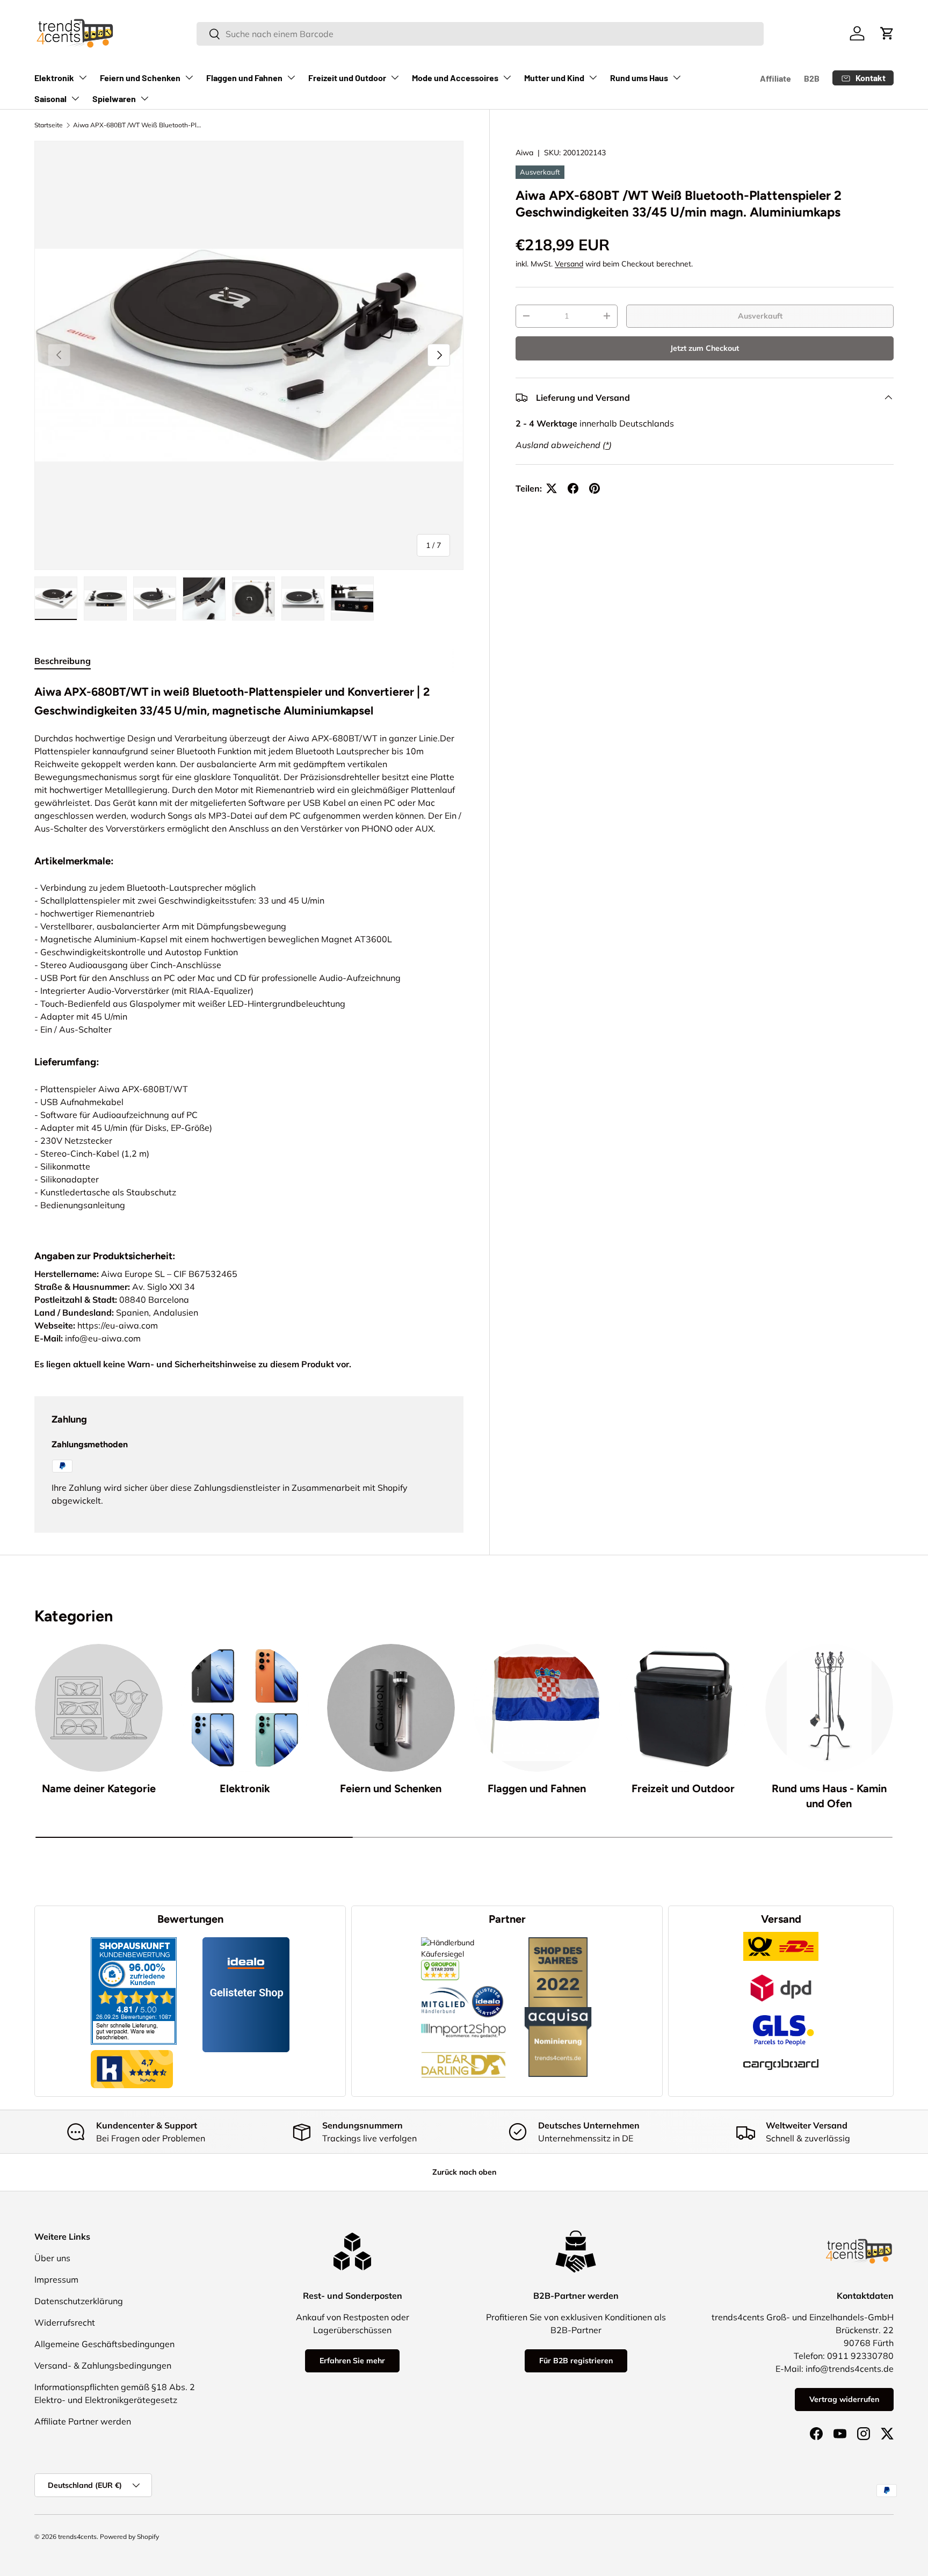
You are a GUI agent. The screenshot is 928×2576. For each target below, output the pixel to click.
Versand (569, 264)
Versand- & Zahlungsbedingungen (103, 2365)
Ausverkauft (760, 316)
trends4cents (77, 2537)
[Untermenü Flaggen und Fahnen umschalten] (291, 77)
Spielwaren (114, 99)
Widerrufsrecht (65, 2322)
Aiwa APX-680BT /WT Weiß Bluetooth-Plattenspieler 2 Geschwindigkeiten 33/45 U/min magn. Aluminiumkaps (137, 125)
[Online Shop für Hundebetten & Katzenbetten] (463, 2044)
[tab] (63, 661)
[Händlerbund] (445, 1986)
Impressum (56, 2279)
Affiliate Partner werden (83, 2421)
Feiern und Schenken (140, 78)
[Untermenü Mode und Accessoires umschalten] (507, 77)
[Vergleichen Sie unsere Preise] (440, 1965)
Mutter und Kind (554, 78)
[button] (887, 33)
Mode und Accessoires (455, 78)
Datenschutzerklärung (79, 2301)
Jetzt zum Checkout (705, 348)
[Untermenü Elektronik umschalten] (83, 77)
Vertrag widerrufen (844, 2399)
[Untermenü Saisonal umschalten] (75, 98)
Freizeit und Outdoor (347, 78)
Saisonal (50, 99)
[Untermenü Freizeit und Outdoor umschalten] (395, 77)
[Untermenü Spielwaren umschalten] (144, 98)
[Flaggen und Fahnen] (537, 1708)
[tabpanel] (249, 953)
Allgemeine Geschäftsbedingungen (104, 2344)
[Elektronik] (245, 1708)
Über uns (52, 2258)
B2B (812, 78)
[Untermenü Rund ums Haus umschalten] (677, 77)
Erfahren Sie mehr (352, 2361)
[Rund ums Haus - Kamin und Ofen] (829, 1708)
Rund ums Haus (639, 78)
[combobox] (480, 34)
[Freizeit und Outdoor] (683, 1708)
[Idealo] (488, 1986)
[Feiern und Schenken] (391, 1708)
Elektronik (54, 78)
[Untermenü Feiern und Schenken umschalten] (189, 77)
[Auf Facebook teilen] (573, 488)
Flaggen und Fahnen (244, 78)
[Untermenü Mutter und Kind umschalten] (593, 77)
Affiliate (775, 78)
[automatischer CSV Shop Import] (463, 2023)
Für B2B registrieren (576, 2361)
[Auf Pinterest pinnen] (595, 488)
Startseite (49, 125)
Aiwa (524, 153)
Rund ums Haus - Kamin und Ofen (829, 1796)
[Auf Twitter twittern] (552, 488)
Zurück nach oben (464, 2172)
